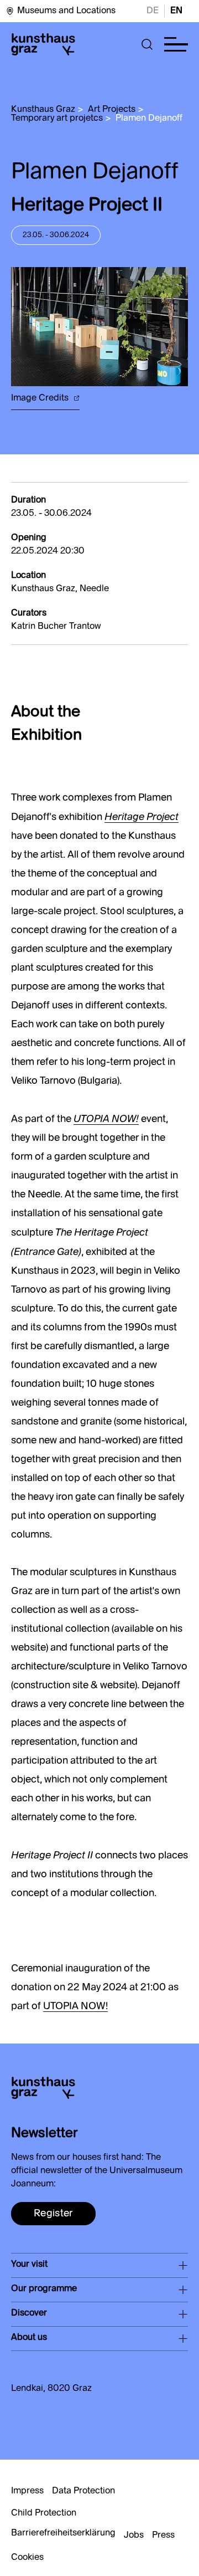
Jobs (134, 2536)
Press (163, 2536)
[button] (147, 44)
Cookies (27, 2558)
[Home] (43, 44)
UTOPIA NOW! (75, 2006)
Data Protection (83, 2491)
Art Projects (112, 110)
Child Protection (44, 2513)
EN (176, 11)
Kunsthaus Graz (43, 110)
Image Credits (41, 398)
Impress (27, 2491)
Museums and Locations (66, 11)
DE (153, 11)
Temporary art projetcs (57, 119)
